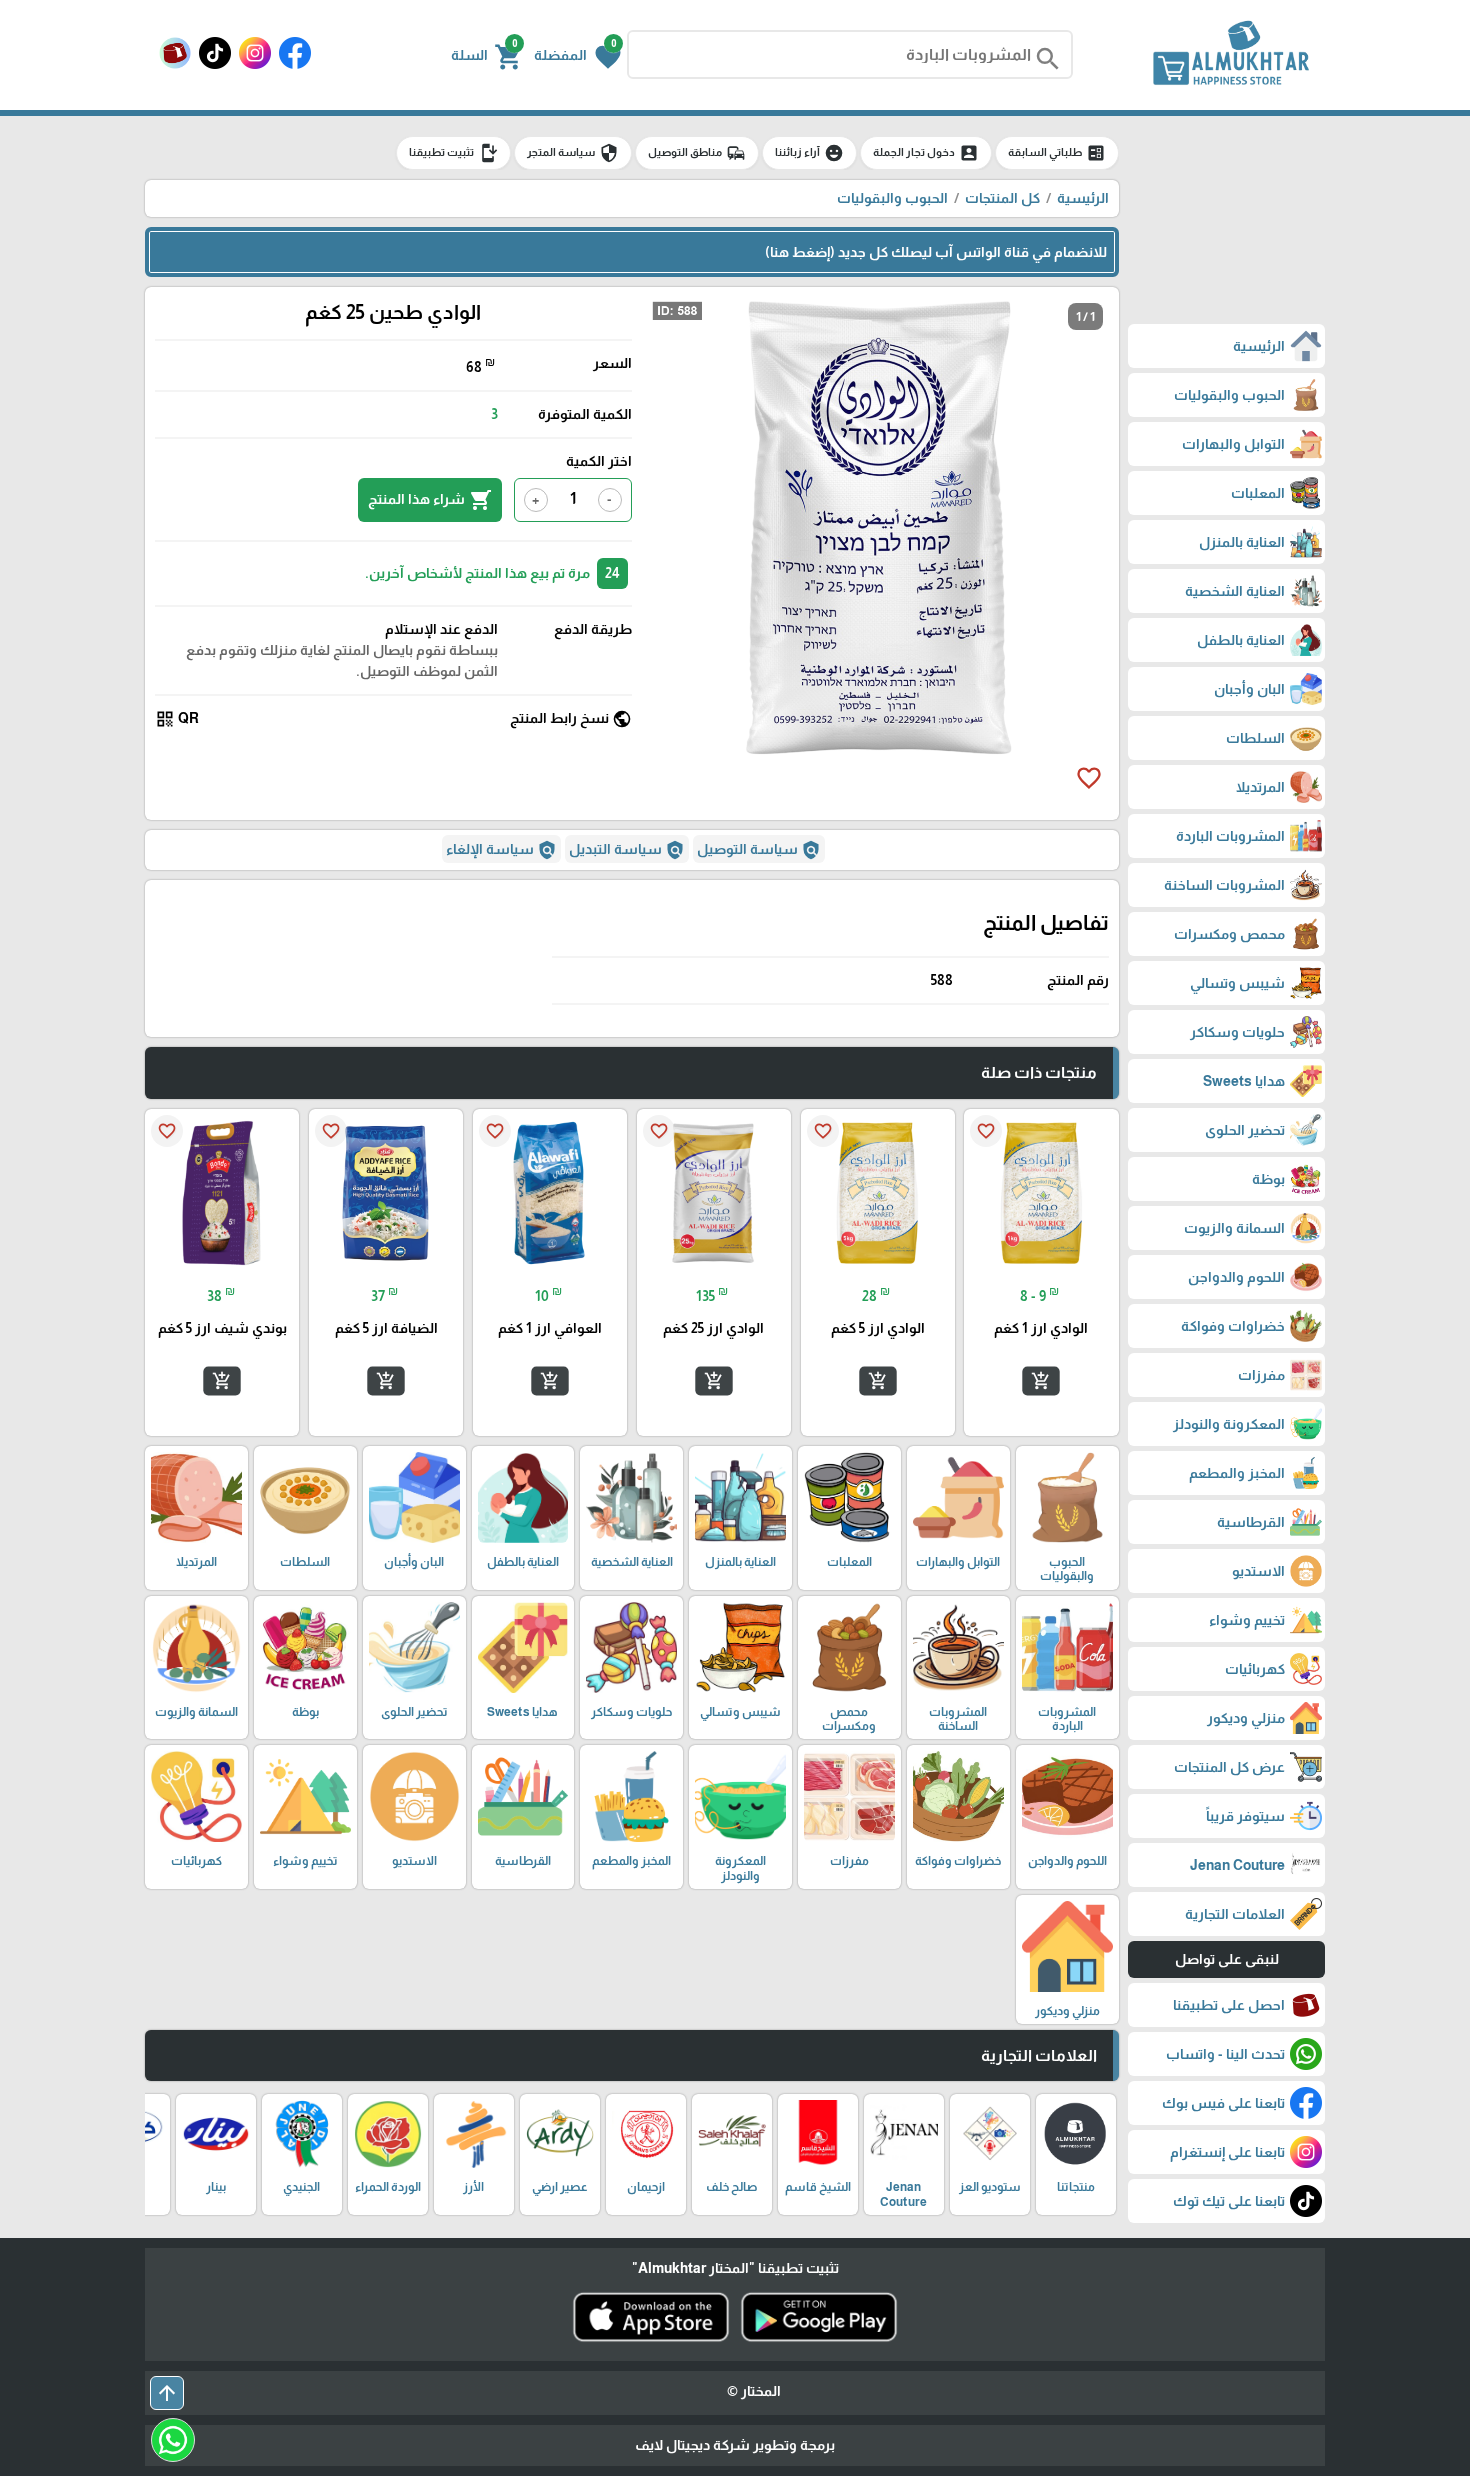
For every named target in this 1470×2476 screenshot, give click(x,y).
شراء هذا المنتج (430, 500)
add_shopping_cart (1041, 1381)
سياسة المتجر (573, 153)
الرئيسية (1083, 198)
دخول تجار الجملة (926, 153)
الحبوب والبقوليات (892, 198)
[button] (577, 55)
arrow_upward (167, 2393)
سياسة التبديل (627, 850)
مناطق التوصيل (697, 153)
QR (177, 719)
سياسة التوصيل (759, 850)
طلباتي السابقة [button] (1057, 153)
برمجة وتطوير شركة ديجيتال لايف (735, 2445)
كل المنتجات (1002, 198)
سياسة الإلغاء (501, 850)
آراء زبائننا (809, 153)
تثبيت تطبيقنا (453, 153)
